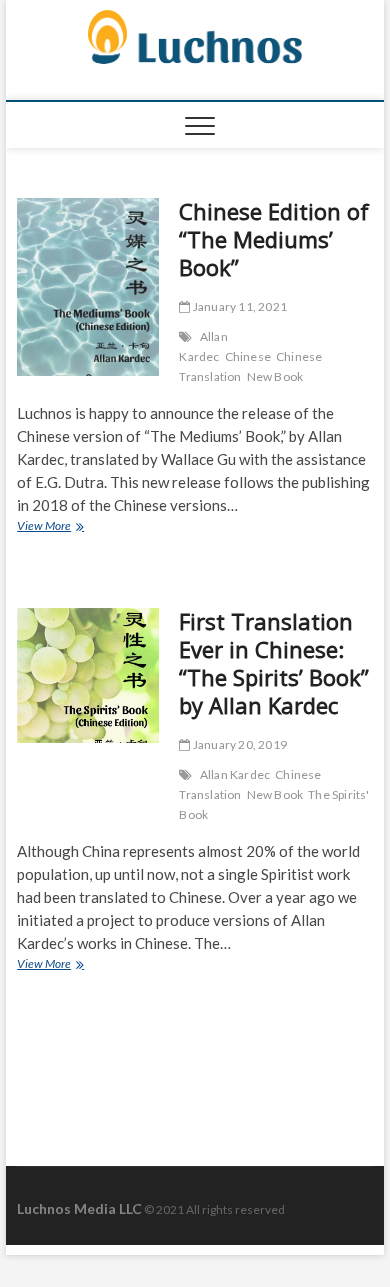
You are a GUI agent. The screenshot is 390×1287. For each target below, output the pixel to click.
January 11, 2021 (239, 306)
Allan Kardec (203, 346)
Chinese (248, 356)
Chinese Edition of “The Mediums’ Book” (274, 239)
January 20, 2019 (239, 744)
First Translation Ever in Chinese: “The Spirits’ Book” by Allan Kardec (274, 663)
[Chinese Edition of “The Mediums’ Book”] (88, 287)
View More (67, 527)
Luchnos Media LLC (79, 1208)
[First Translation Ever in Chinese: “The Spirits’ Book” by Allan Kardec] (88, 675)
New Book (275, 376)
